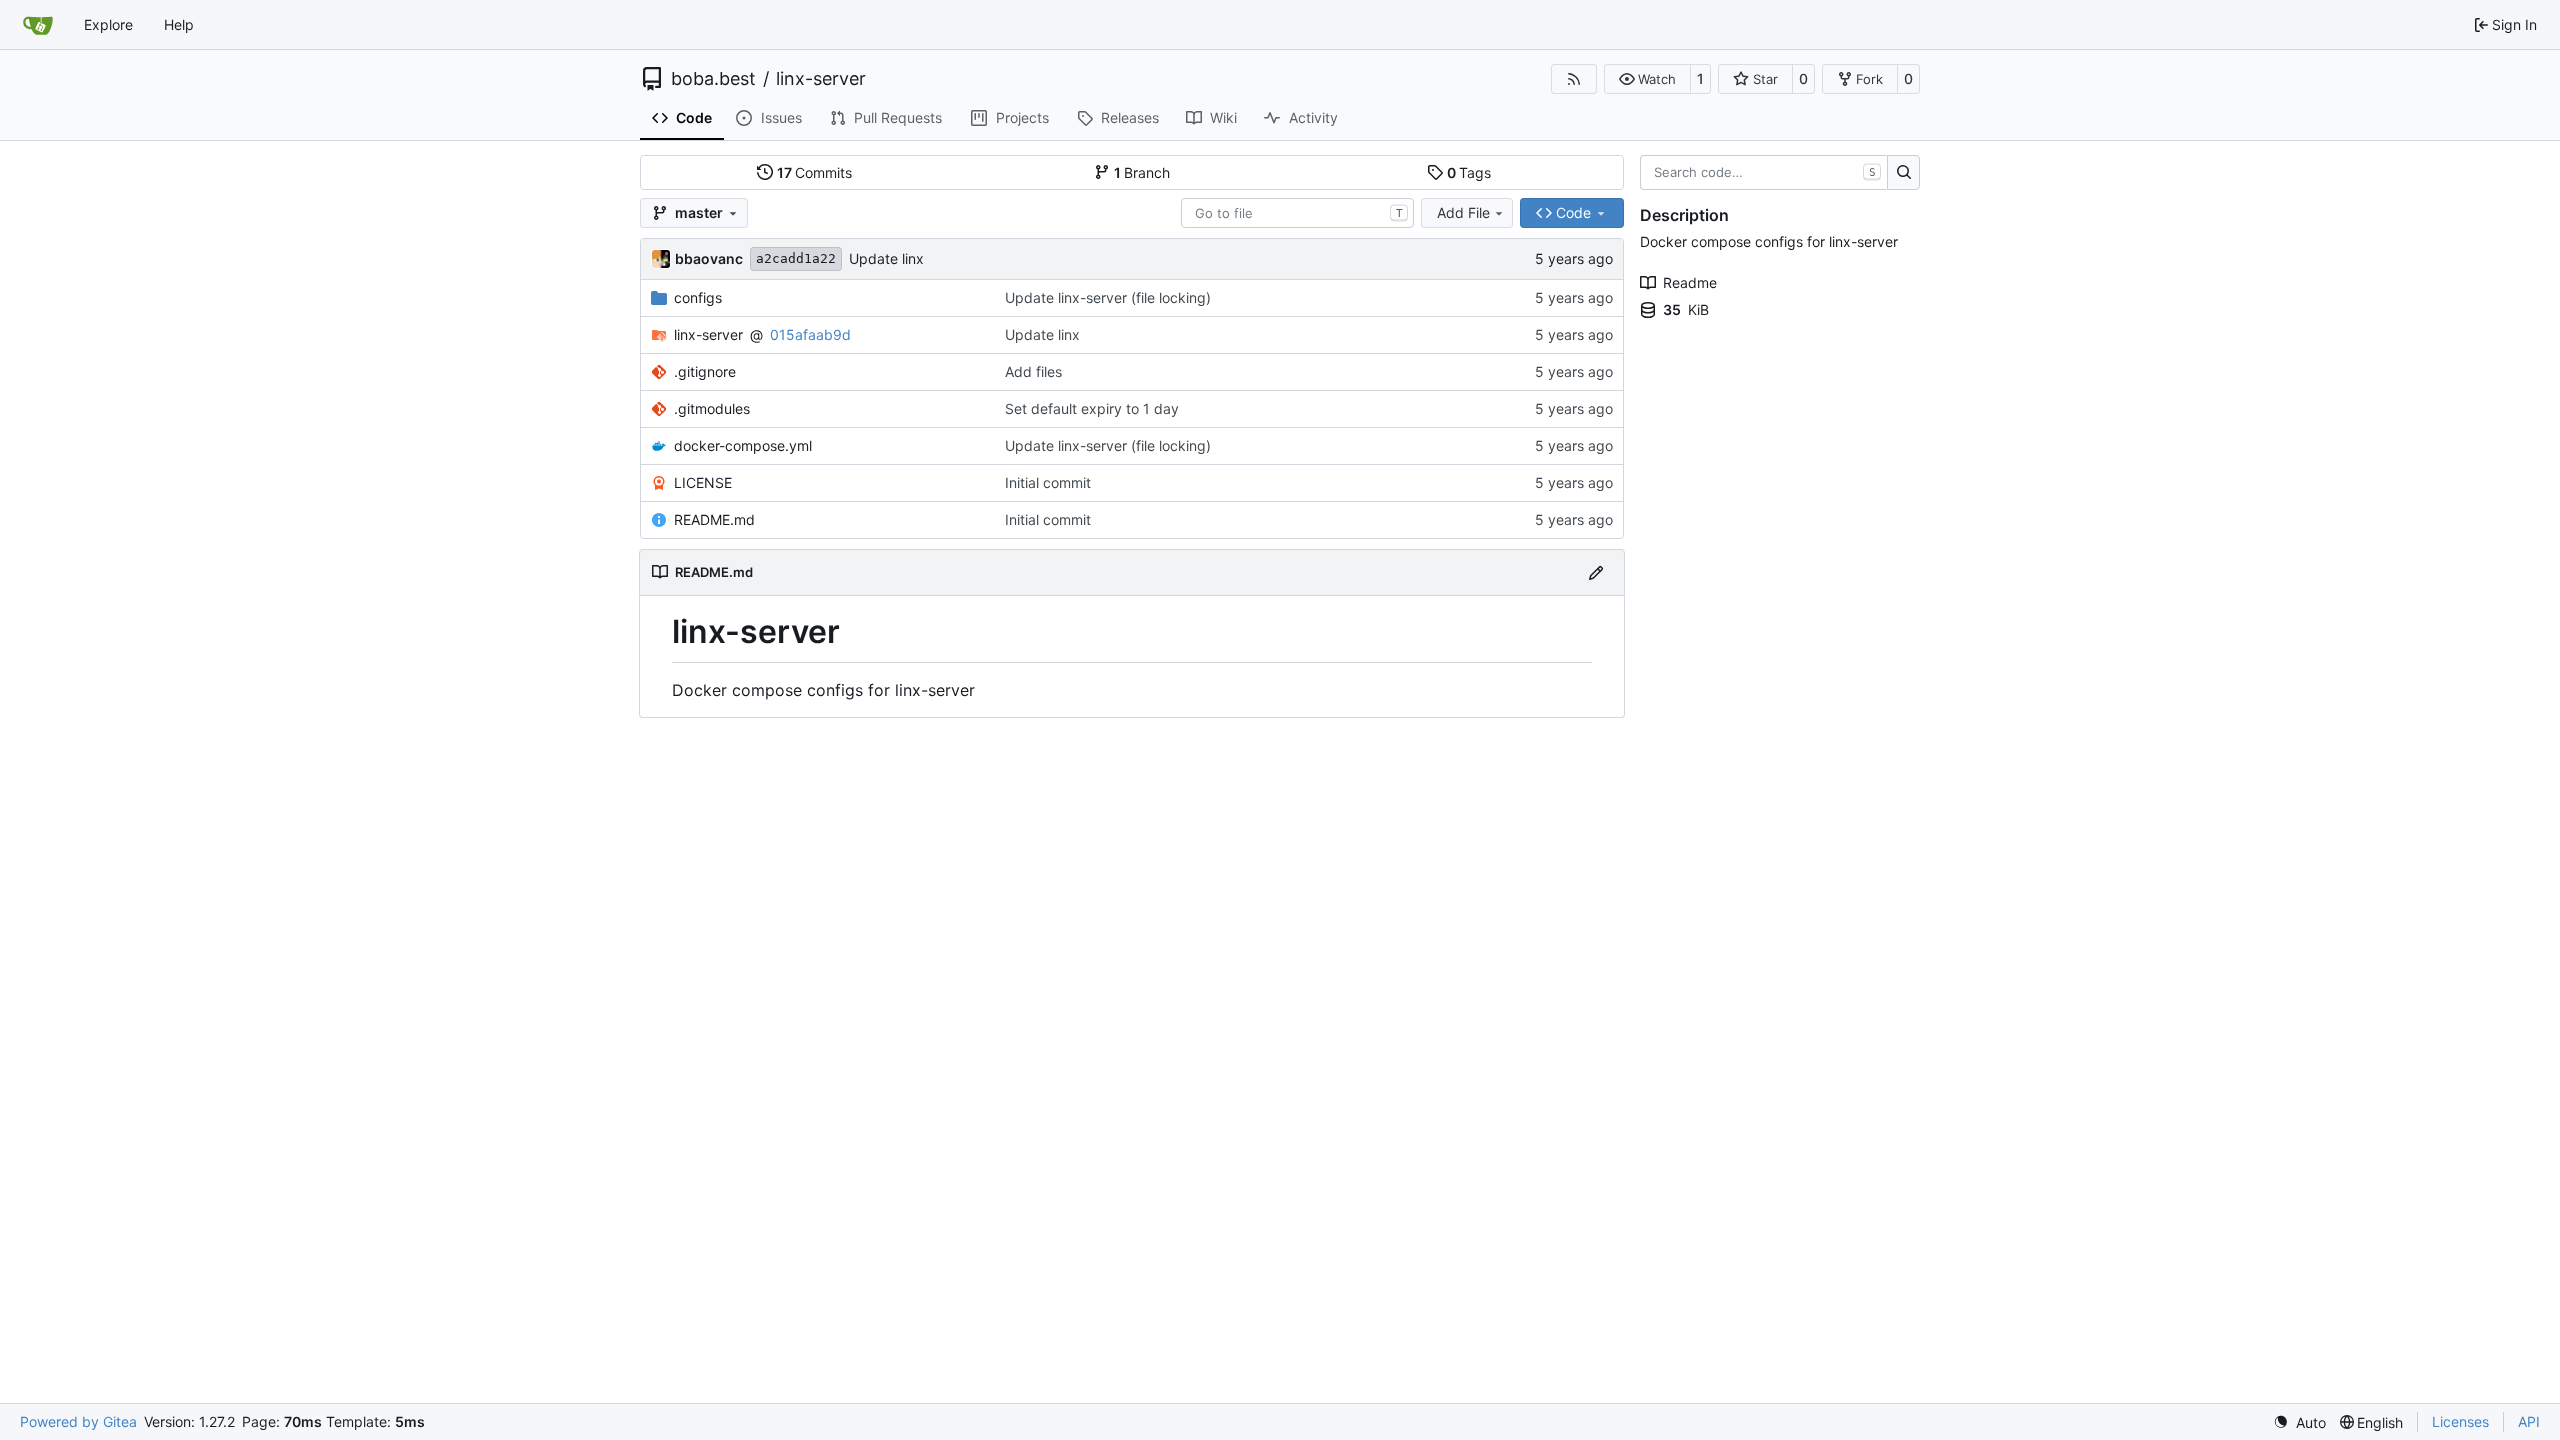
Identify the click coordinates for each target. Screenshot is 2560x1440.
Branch (1142, 172)
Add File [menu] (1463, 212)
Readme (1690, 282)
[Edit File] (1596, 572)
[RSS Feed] (1574, 79)
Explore (108, 24)
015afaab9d (810, 334)
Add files (1033, 371)
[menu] (2299, 1422)
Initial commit (1048, 482)
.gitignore (705, 371)
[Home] (38, 25)
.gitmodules (712, 408)
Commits (815, 172)
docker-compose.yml (743, 445)
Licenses (2460, 1421)
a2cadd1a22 (796, 258)
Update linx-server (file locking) (1108, 297)
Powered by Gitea (78, 1421)
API (2529, 1421)
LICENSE (703, 482)
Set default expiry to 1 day (1092, 408)
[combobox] (1297, 213)
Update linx (886, 258)
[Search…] (1903, 173)
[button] (1647, 79)
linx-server (821, 79)
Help (179, 24)
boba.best (713, 79)
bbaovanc (709, 258)
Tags (1469, 172)
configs (698, 297)
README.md (714, 519)
